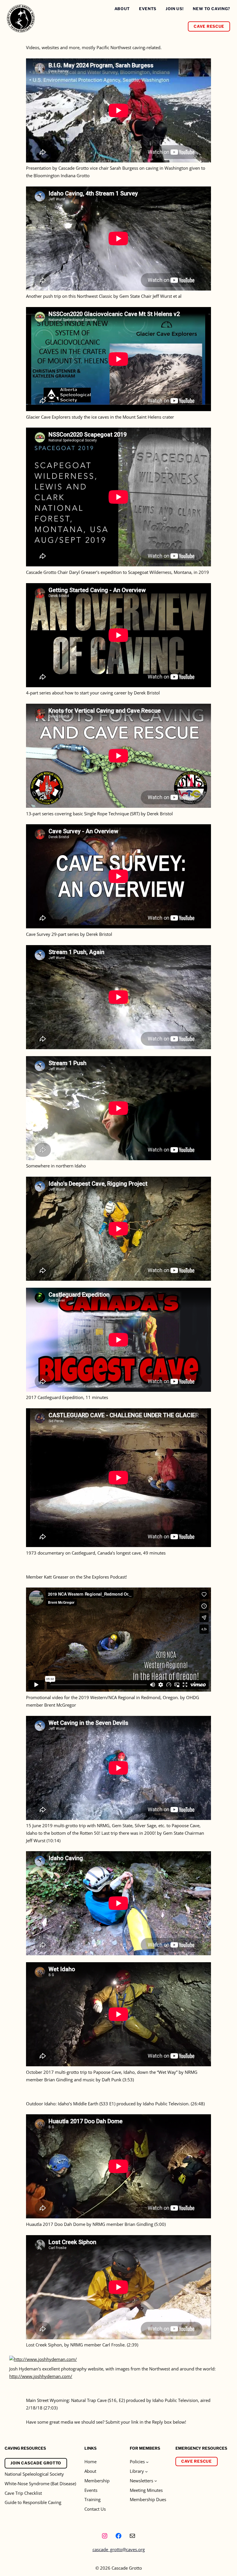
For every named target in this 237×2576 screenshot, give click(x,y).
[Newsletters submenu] (156, 2481)
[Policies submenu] (147, 2462)
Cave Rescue (209, 26)
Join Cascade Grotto (36, 2463)
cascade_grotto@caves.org (119, 2549)
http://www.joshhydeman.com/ (41, 2376)
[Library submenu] (146, 2471)
